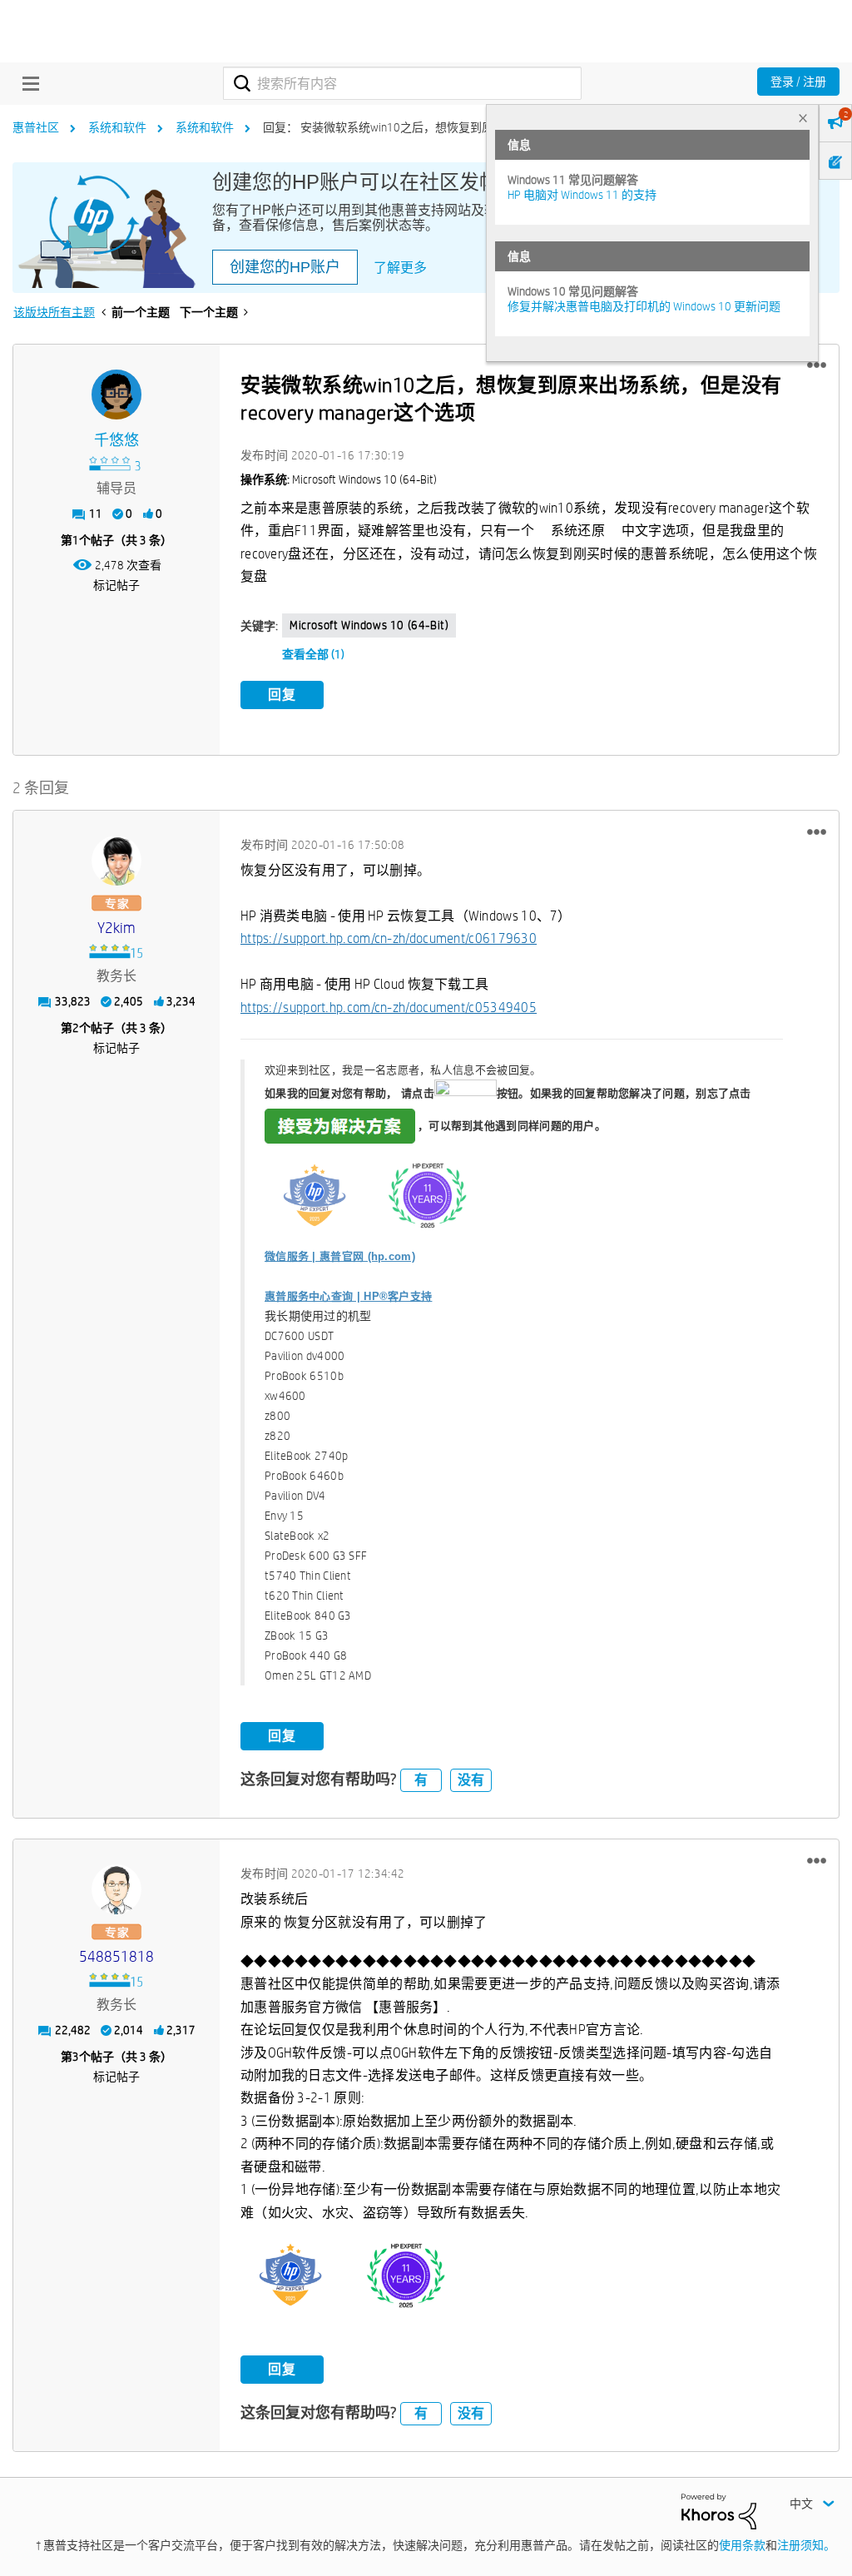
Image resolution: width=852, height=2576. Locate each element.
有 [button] (421, 1780)
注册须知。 (806, 2545)
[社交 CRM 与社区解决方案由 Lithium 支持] (719, 2510)
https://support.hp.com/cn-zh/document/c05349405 (389, 1008)
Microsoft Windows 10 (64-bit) (369, 625)
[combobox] (402, 83)
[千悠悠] (116, 395)
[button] (817, 365)
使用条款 (742, 2545)
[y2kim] (116, 861)
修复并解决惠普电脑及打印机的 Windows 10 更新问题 (644, 306)
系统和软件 (117, 127)
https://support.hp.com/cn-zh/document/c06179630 (389, 938)
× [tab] (803, 118)
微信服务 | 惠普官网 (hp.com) (340, 1256)
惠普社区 (36, 127)
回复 (282, 695)
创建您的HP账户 (285, 267)
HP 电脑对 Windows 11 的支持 (582, 195)
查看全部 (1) (313, 654)
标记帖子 (116, 585)
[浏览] (27, 83)
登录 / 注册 (798, 82)
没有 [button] (471, 1780)
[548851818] (116, 1889)
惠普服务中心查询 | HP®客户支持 (348, 1296)
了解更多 (400, 268)
